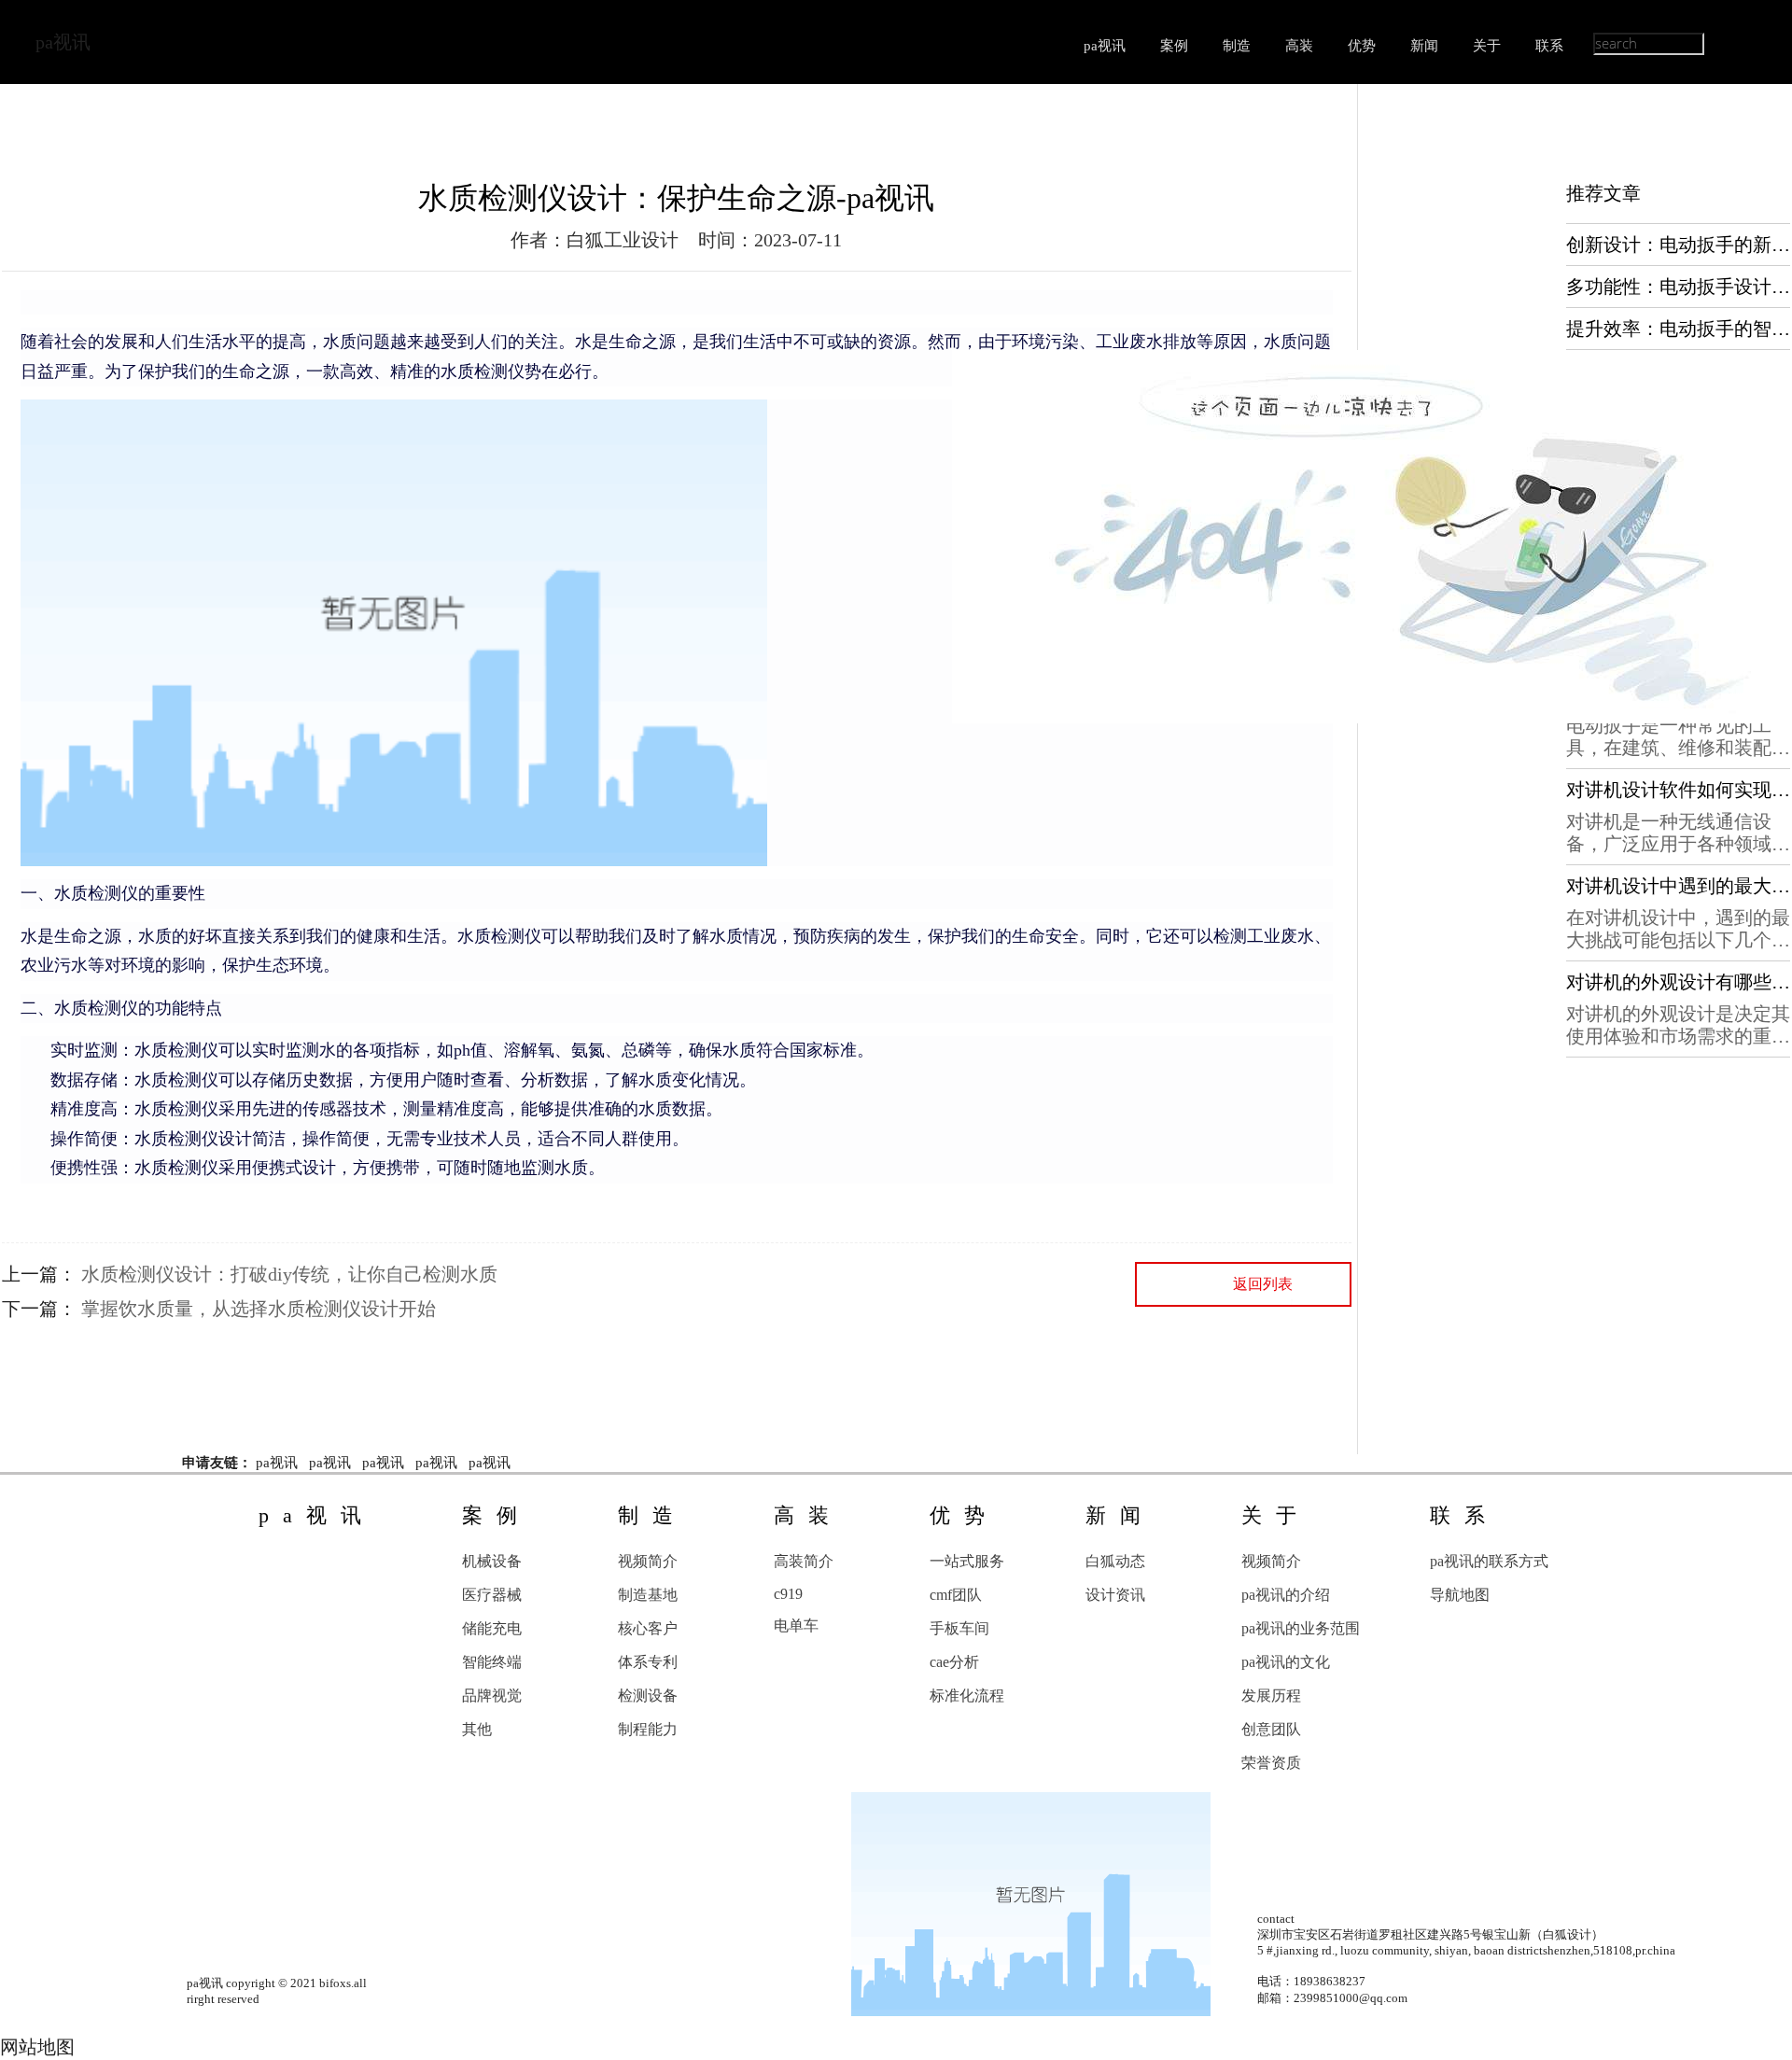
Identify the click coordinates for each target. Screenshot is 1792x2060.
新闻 (1424, 46)
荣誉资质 (1271, 1763)
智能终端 (492, 1662)
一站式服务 (967, 1561)
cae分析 (954, 1662)
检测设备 (648, 1696)
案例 (1174, 46)
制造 (1237, 46)
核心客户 (648, 1628)
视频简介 (648, 1561)
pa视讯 (63, 42)
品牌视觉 (492, 1696)
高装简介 (804, 1561)
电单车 (796, 1626)
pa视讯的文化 (1286, 1662)
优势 (1362, 46)
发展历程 (1271, 1696)
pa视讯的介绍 (1286, 1595)
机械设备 (492, 1561)
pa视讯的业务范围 (1301, 1628)
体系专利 (648, 1662)
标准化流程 (967, 1696)
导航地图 (1460, 1595)
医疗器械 (492, 1595)
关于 (1487, 46)
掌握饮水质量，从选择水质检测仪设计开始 (259, 1309)
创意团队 (1271, 1729)
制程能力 (648, 1729)
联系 (1549, 46)
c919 (788, 1594)
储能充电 (492, 1628)
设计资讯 (1115, 1595)
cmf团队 (956, 1595)
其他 (477, 1729)
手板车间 (959, 1628)
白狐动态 (1115, 1561)
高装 (1299, 46)
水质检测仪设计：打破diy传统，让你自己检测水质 (289, 1274)
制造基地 (648, 1595)
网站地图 (37, 2047)
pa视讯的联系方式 (1489, 1561)
